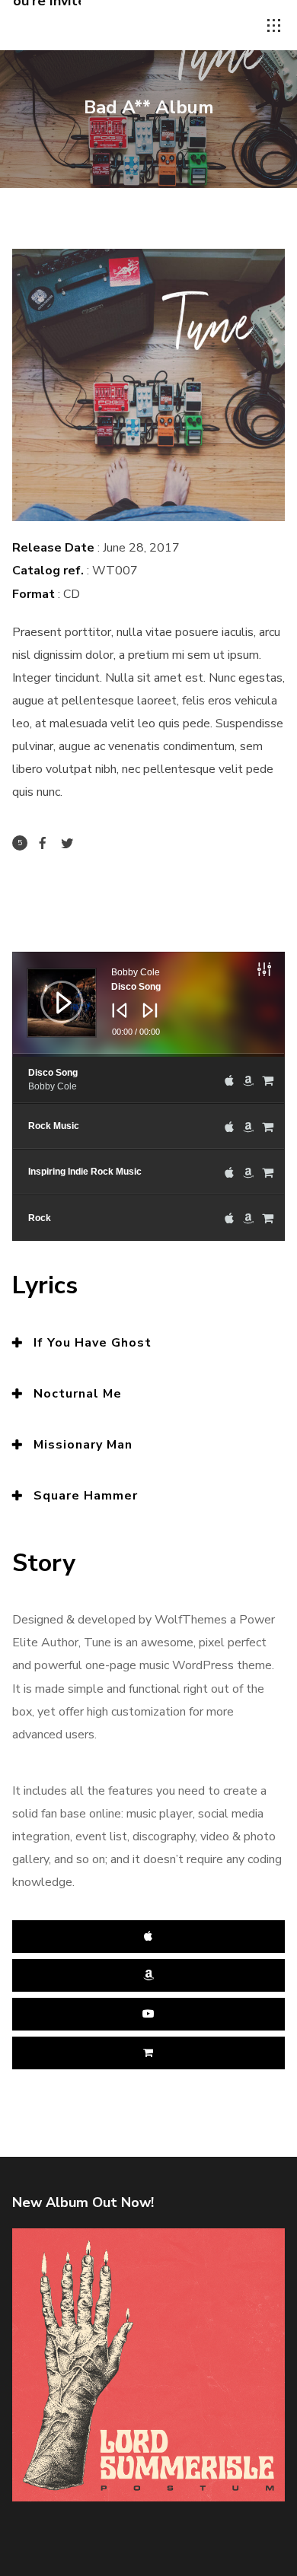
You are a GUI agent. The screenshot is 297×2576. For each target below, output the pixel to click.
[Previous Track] (116, 1021)
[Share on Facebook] (43, 843)
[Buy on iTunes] (229, 1080)
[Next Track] (146, 1021)
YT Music (149, 2014)
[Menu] (274, 26)
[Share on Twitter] (67, 843)
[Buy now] (268, 1080)
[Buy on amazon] (248, 1080)
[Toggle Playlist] (280, 972)
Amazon (149, 1975)
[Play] (50, 991)
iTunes (149, 1937)
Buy (149, 2053)
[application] (149, 1004)
